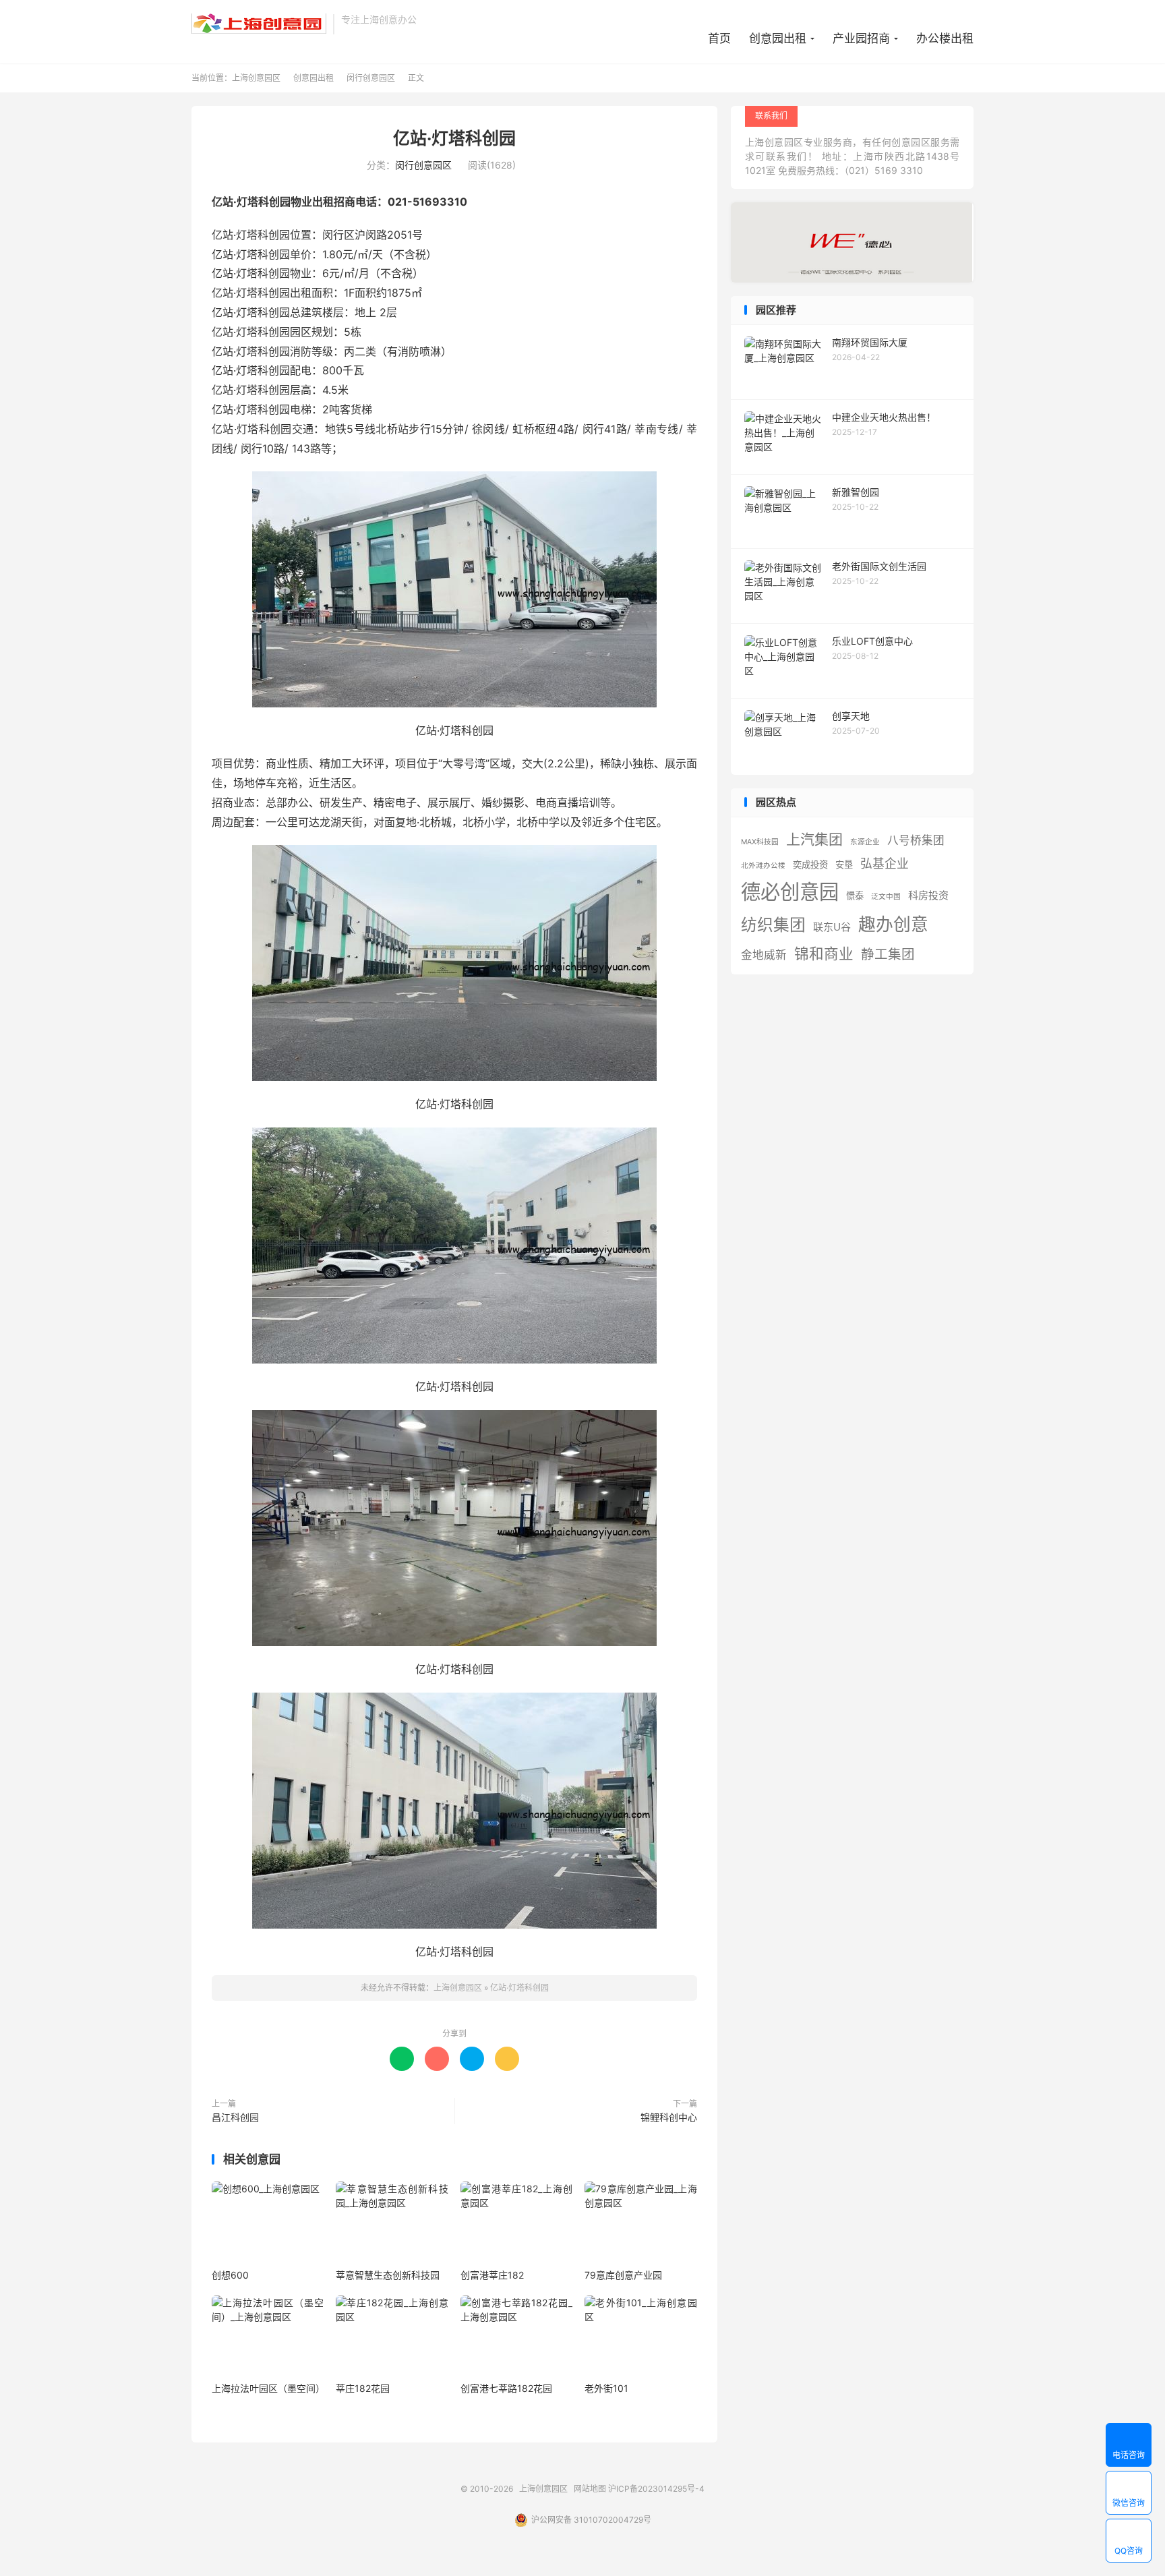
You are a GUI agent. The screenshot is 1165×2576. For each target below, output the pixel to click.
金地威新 (764, 955)
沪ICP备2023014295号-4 (656, 2489)
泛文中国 (886, 897)
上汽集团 (814, 839)
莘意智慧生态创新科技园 (388, 2275)
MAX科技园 (760, 842)
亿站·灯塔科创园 (454, 138)
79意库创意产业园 (623, 2275)
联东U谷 (832, 927)
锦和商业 (824, 954)
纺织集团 (773, 925)
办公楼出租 (945, 38)
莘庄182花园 (363, 2388)
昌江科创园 (235, 2117)
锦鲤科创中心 (669, 2117)
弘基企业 (885, 863)
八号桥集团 (916, 840)
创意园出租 (778, 38)
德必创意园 (790, 892)
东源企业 (865, 842)
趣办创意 (893, 924)
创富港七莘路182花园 (506, 2388)
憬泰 (855, 896)
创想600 (230, 2275)
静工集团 (888, 954)
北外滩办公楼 (763, 866)
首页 (719, 38)
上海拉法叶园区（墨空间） (268, 2388)
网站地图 (590, 2489)
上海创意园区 (259, 24)
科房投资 (928, 895)
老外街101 (606, 2388)
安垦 (844, 865)
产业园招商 (861, 38)
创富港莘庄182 (492, 2275)
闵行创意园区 (371, 78)
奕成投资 (810, 865)
